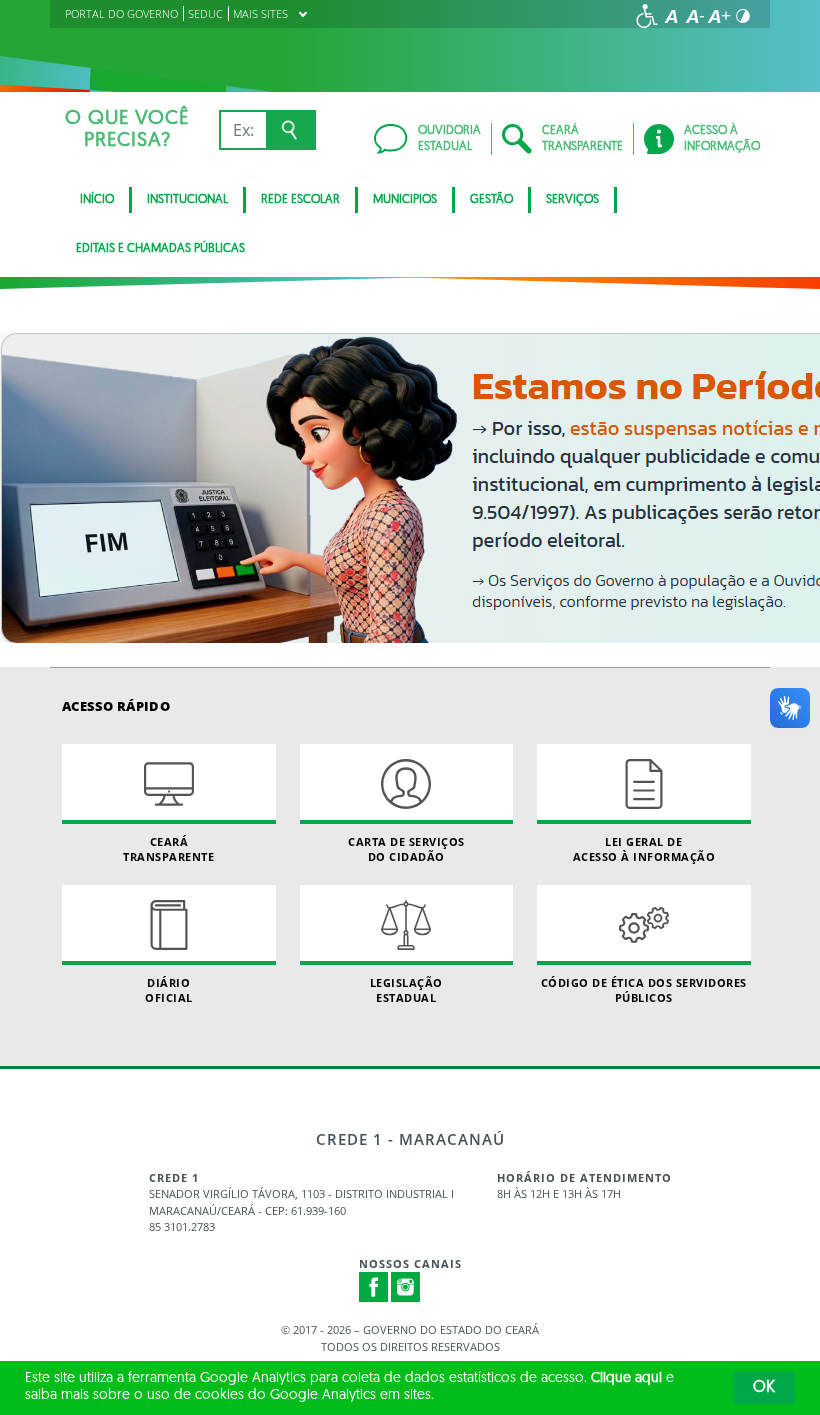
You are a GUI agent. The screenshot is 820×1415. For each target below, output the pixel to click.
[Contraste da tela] (743, 16)
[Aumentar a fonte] (719, 16)
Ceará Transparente (168, 849)
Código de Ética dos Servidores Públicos (644, 990)
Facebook (374, 1287)
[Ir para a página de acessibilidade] (647, 16)
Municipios (405, 200)
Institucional (187, 200)
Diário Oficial (169, 990)
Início (97, 200)
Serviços (572, 200)
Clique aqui (626, 1378)
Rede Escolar (300, 200)
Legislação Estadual (406, 990)
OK (764, 1388)
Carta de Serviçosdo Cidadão (406, 849)
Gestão (491, 200)
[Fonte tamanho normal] (671, 16)
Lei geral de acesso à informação (644, 849)
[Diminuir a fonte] (695, 16)
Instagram (406, 1287)
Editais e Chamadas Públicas (160, 249)
